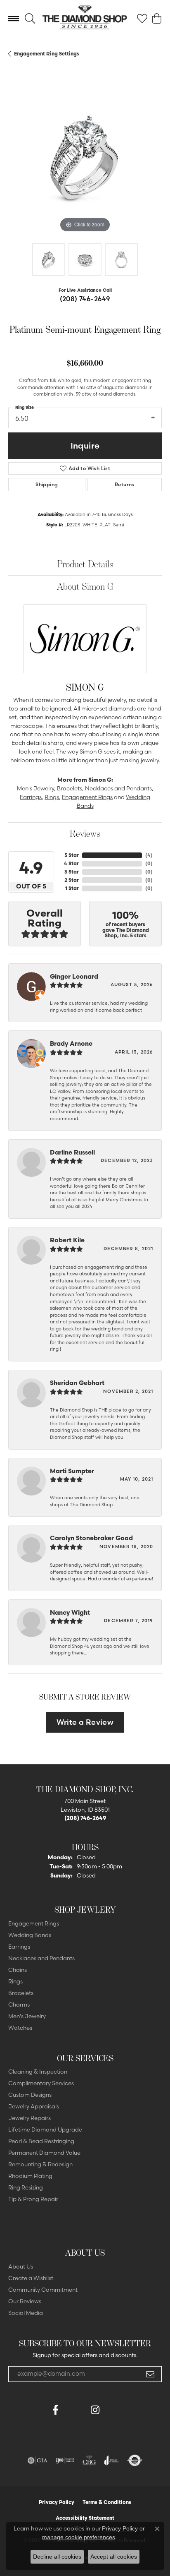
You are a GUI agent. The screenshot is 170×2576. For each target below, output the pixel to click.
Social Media (26, 2313)
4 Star (71, 863)
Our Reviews (25, 2301)
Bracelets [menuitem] (21, 1993)
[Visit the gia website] (38, 2461)
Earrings (31, 797)
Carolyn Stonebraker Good (91, 1538)
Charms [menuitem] (19, 2005)
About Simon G (85, 586)
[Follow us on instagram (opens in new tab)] (95, 2410)
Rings (52, 797)
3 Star (72, 872)
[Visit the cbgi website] (90, 2461)
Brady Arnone (71, 1043)
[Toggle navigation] (14, 19)
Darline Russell (72, 1152)
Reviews (85, 833)
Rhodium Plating (30, 2176)
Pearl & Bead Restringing (41, 2141)
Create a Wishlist (31, 2278)
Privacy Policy (57, 2502)
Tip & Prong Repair (33, 2199)
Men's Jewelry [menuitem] (27, 2016)
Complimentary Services (41, 2083)
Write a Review (85, 1722)
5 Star (72, 855)
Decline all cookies (57, 2557)
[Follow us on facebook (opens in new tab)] (55, 2410)
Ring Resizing (26, 2187)
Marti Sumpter (72, 1471)
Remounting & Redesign (40, 2164)
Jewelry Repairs (30, 2118)
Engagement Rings (87, 797)
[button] (30, 19)
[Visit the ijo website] (65, 2461)
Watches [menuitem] (20, 2028)
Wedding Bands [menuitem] (30, 1935)
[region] (85, 158)
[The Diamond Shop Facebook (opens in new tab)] (75, 2410)
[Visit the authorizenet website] (135, 2461)
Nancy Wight (70, 1612)
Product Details (85, 564)
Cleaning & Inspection (38, 2072)
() (149, 855)
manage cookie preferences (79, 2537)
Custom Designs (30, 2095)
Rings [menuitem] (15, 1981)
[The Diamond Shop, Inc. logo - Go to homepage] (85, 19)
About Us (21, 2266)
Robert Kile (67, 1240)
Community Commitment (43, 2290)
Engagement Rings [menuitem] (34, 1923)
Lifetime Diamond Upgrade (45, 2129)
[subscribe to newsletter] (150, 2374)
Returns (125, 484)
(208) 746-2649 (85, 299)
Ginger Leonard (74, 976)
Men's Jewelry (35, 788)
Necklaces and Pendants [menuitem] (41, 1958)
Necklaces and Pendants (118, 788)
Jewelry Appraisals (34, 2106)
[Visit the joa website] (112, 2461)
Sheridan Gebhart (77, 1383)
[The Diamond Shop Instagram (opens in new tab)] (115, 2410)
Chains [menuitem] (18, 1970)
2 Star (72, 880)
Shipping (47, 484)
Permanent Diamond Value (44, 2153)
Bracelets (70, 788)
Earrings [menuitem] (19, 1947)
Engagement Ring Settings (47, 54)
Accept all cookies (114, 2557)
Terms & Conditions (107, 2502)
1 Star (72, 888)
